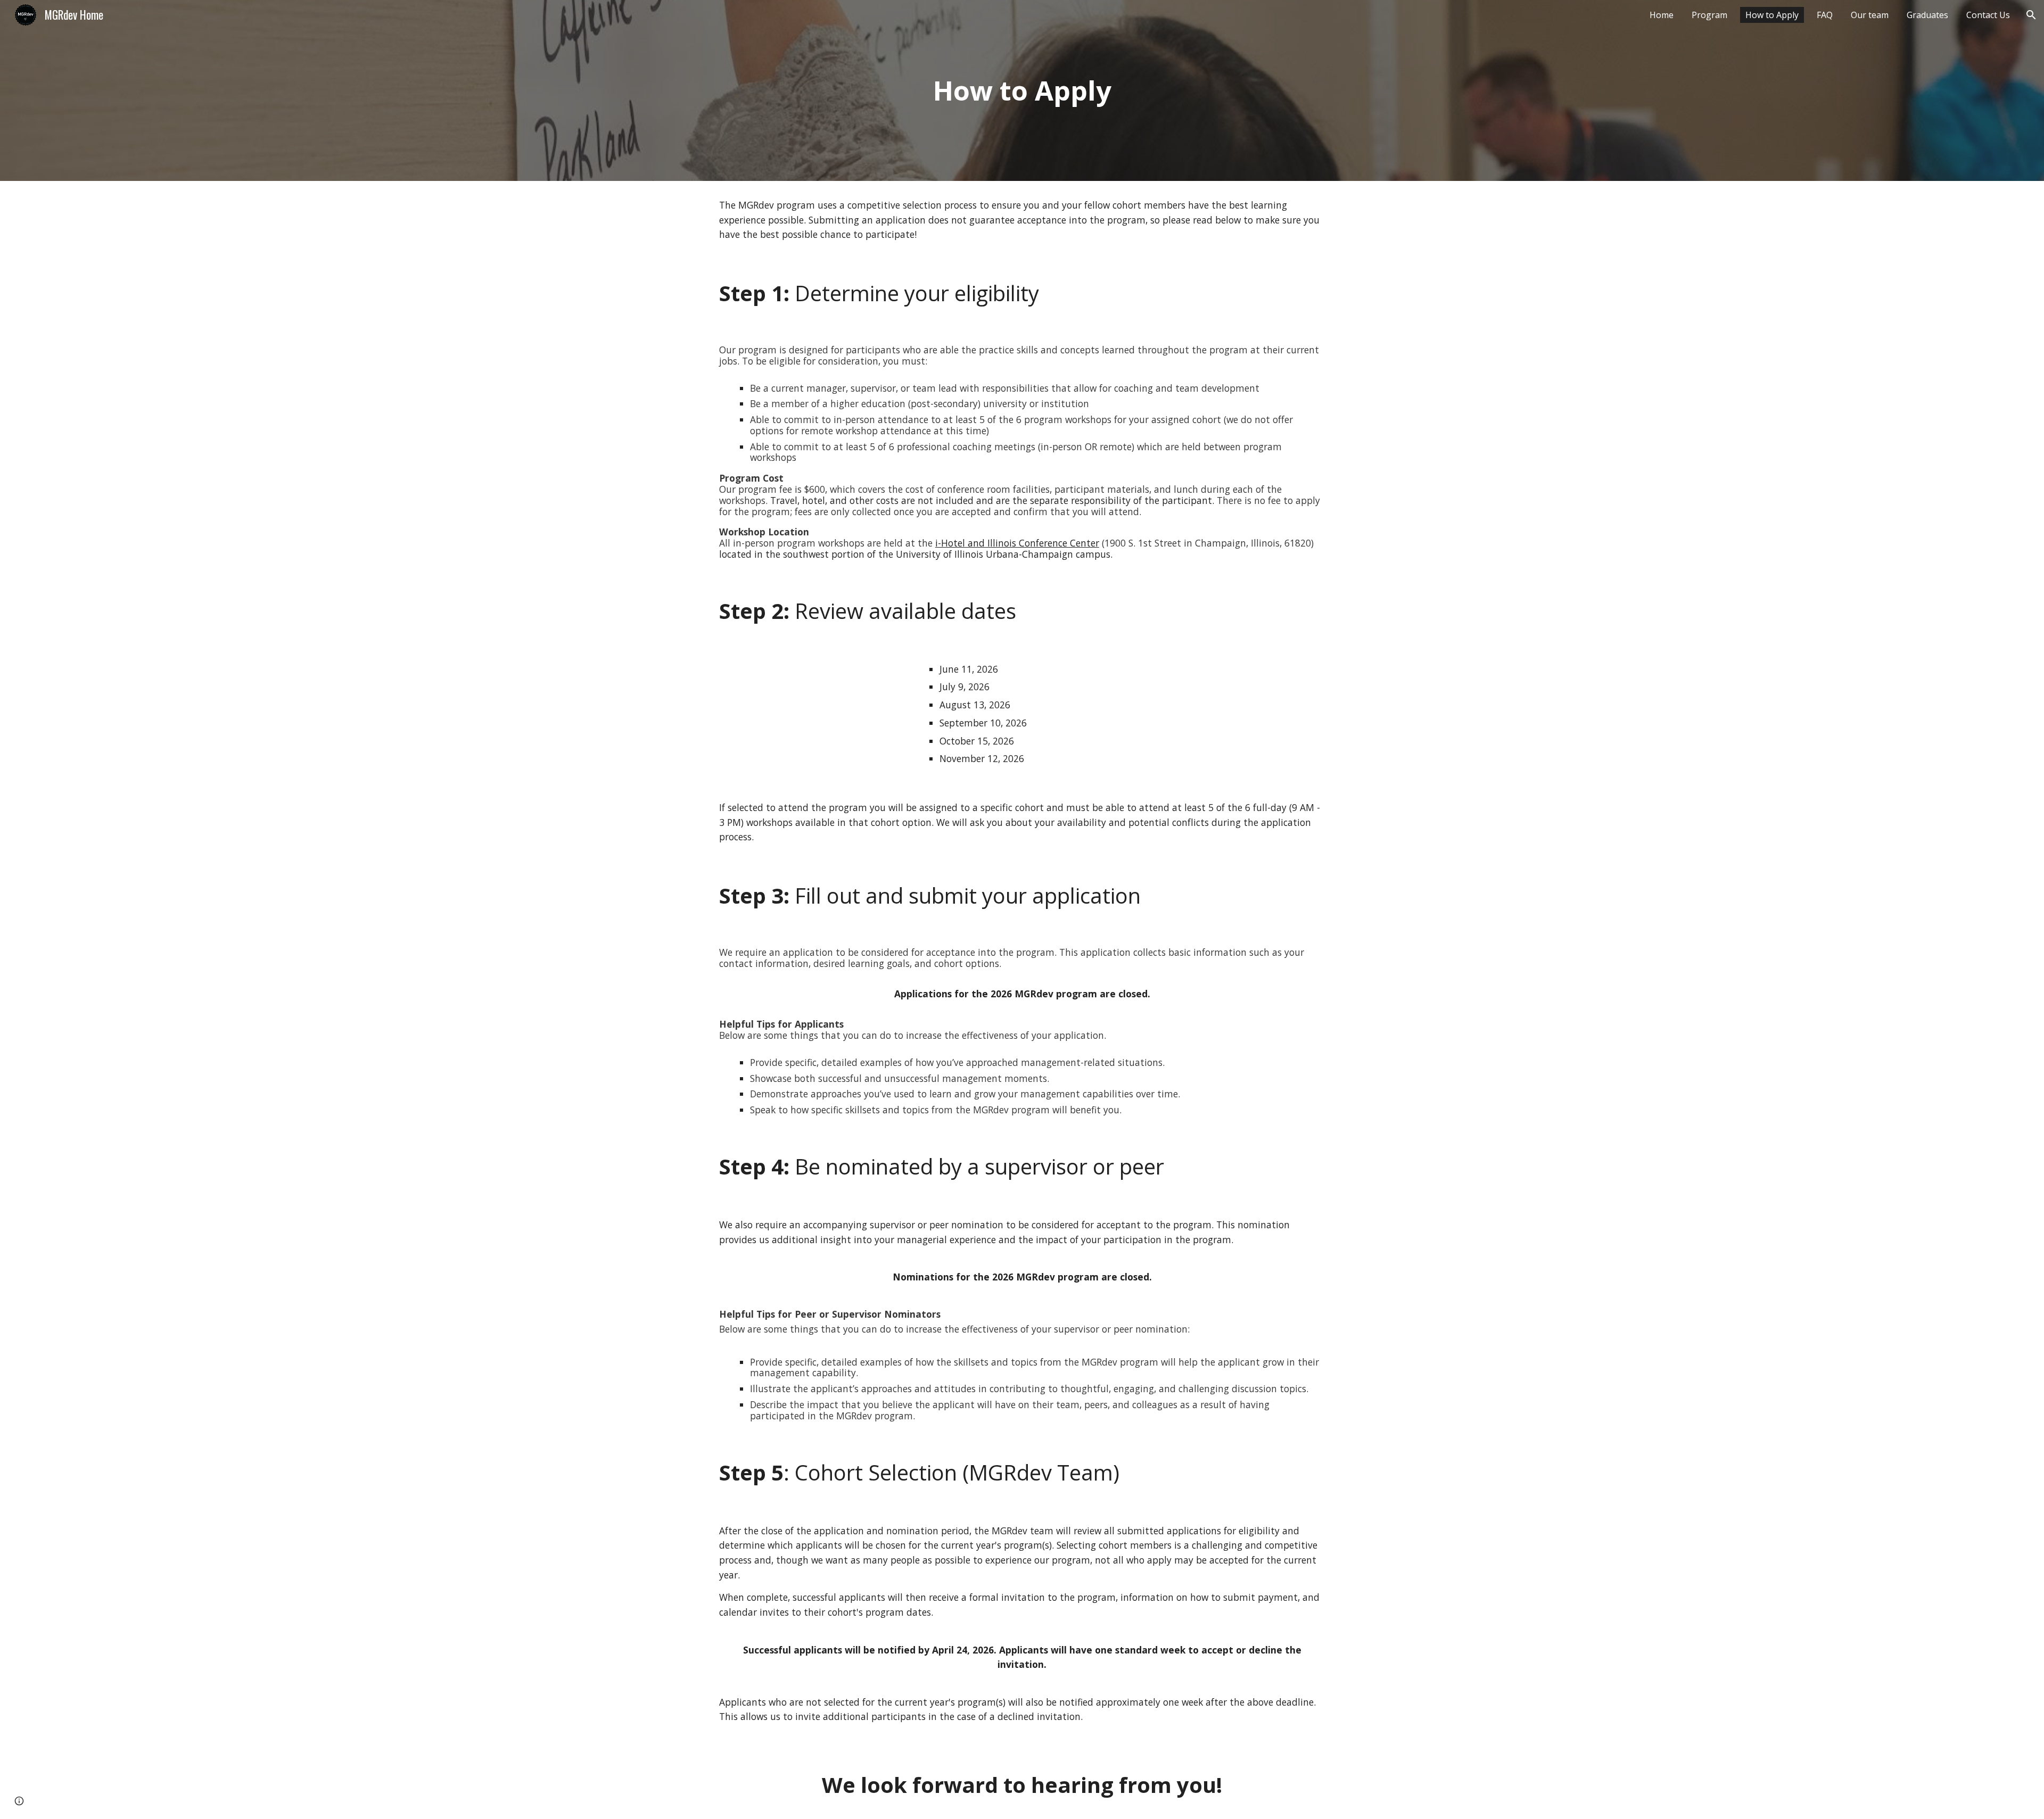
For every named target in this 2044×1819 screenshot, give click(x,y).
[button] (2031, 15)
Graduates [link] (1927, 15)
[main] (1022, 90)
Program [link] (1709, 15)
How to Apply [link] (1772, 15)
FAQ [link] (1825, 15)
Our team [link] (1870, 15)
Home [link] (1662, 15)
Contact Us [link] (1988, 15)
